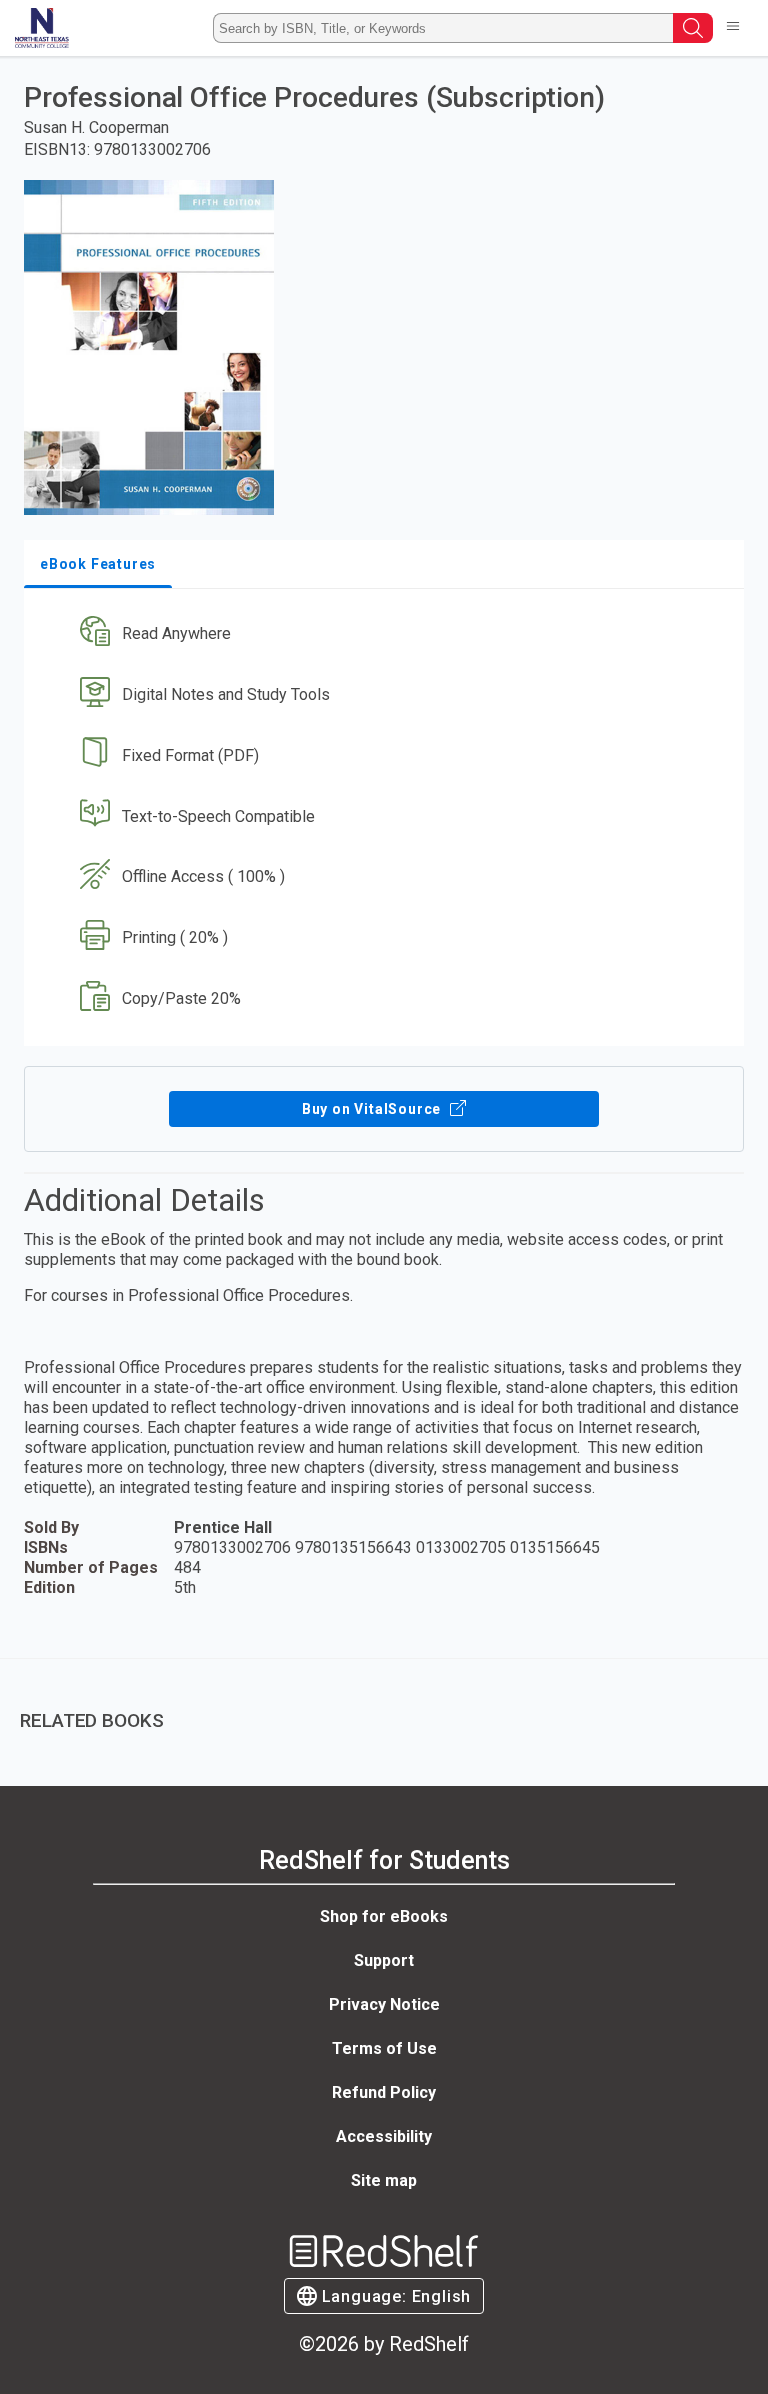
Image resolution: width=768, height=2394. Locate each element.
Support (384, 1960)
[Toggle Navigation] (733, 28)
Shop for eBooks (384, 1916)
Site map (384, 2180)
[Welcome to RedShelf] (42, 28)
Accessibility (384, 2136)
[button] (382, 634)
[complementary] (384, 1706)
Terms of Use (384, 2048)
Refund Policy (384, 2092)
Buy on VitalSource (373, 1109)
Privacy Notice (384, 2004)
